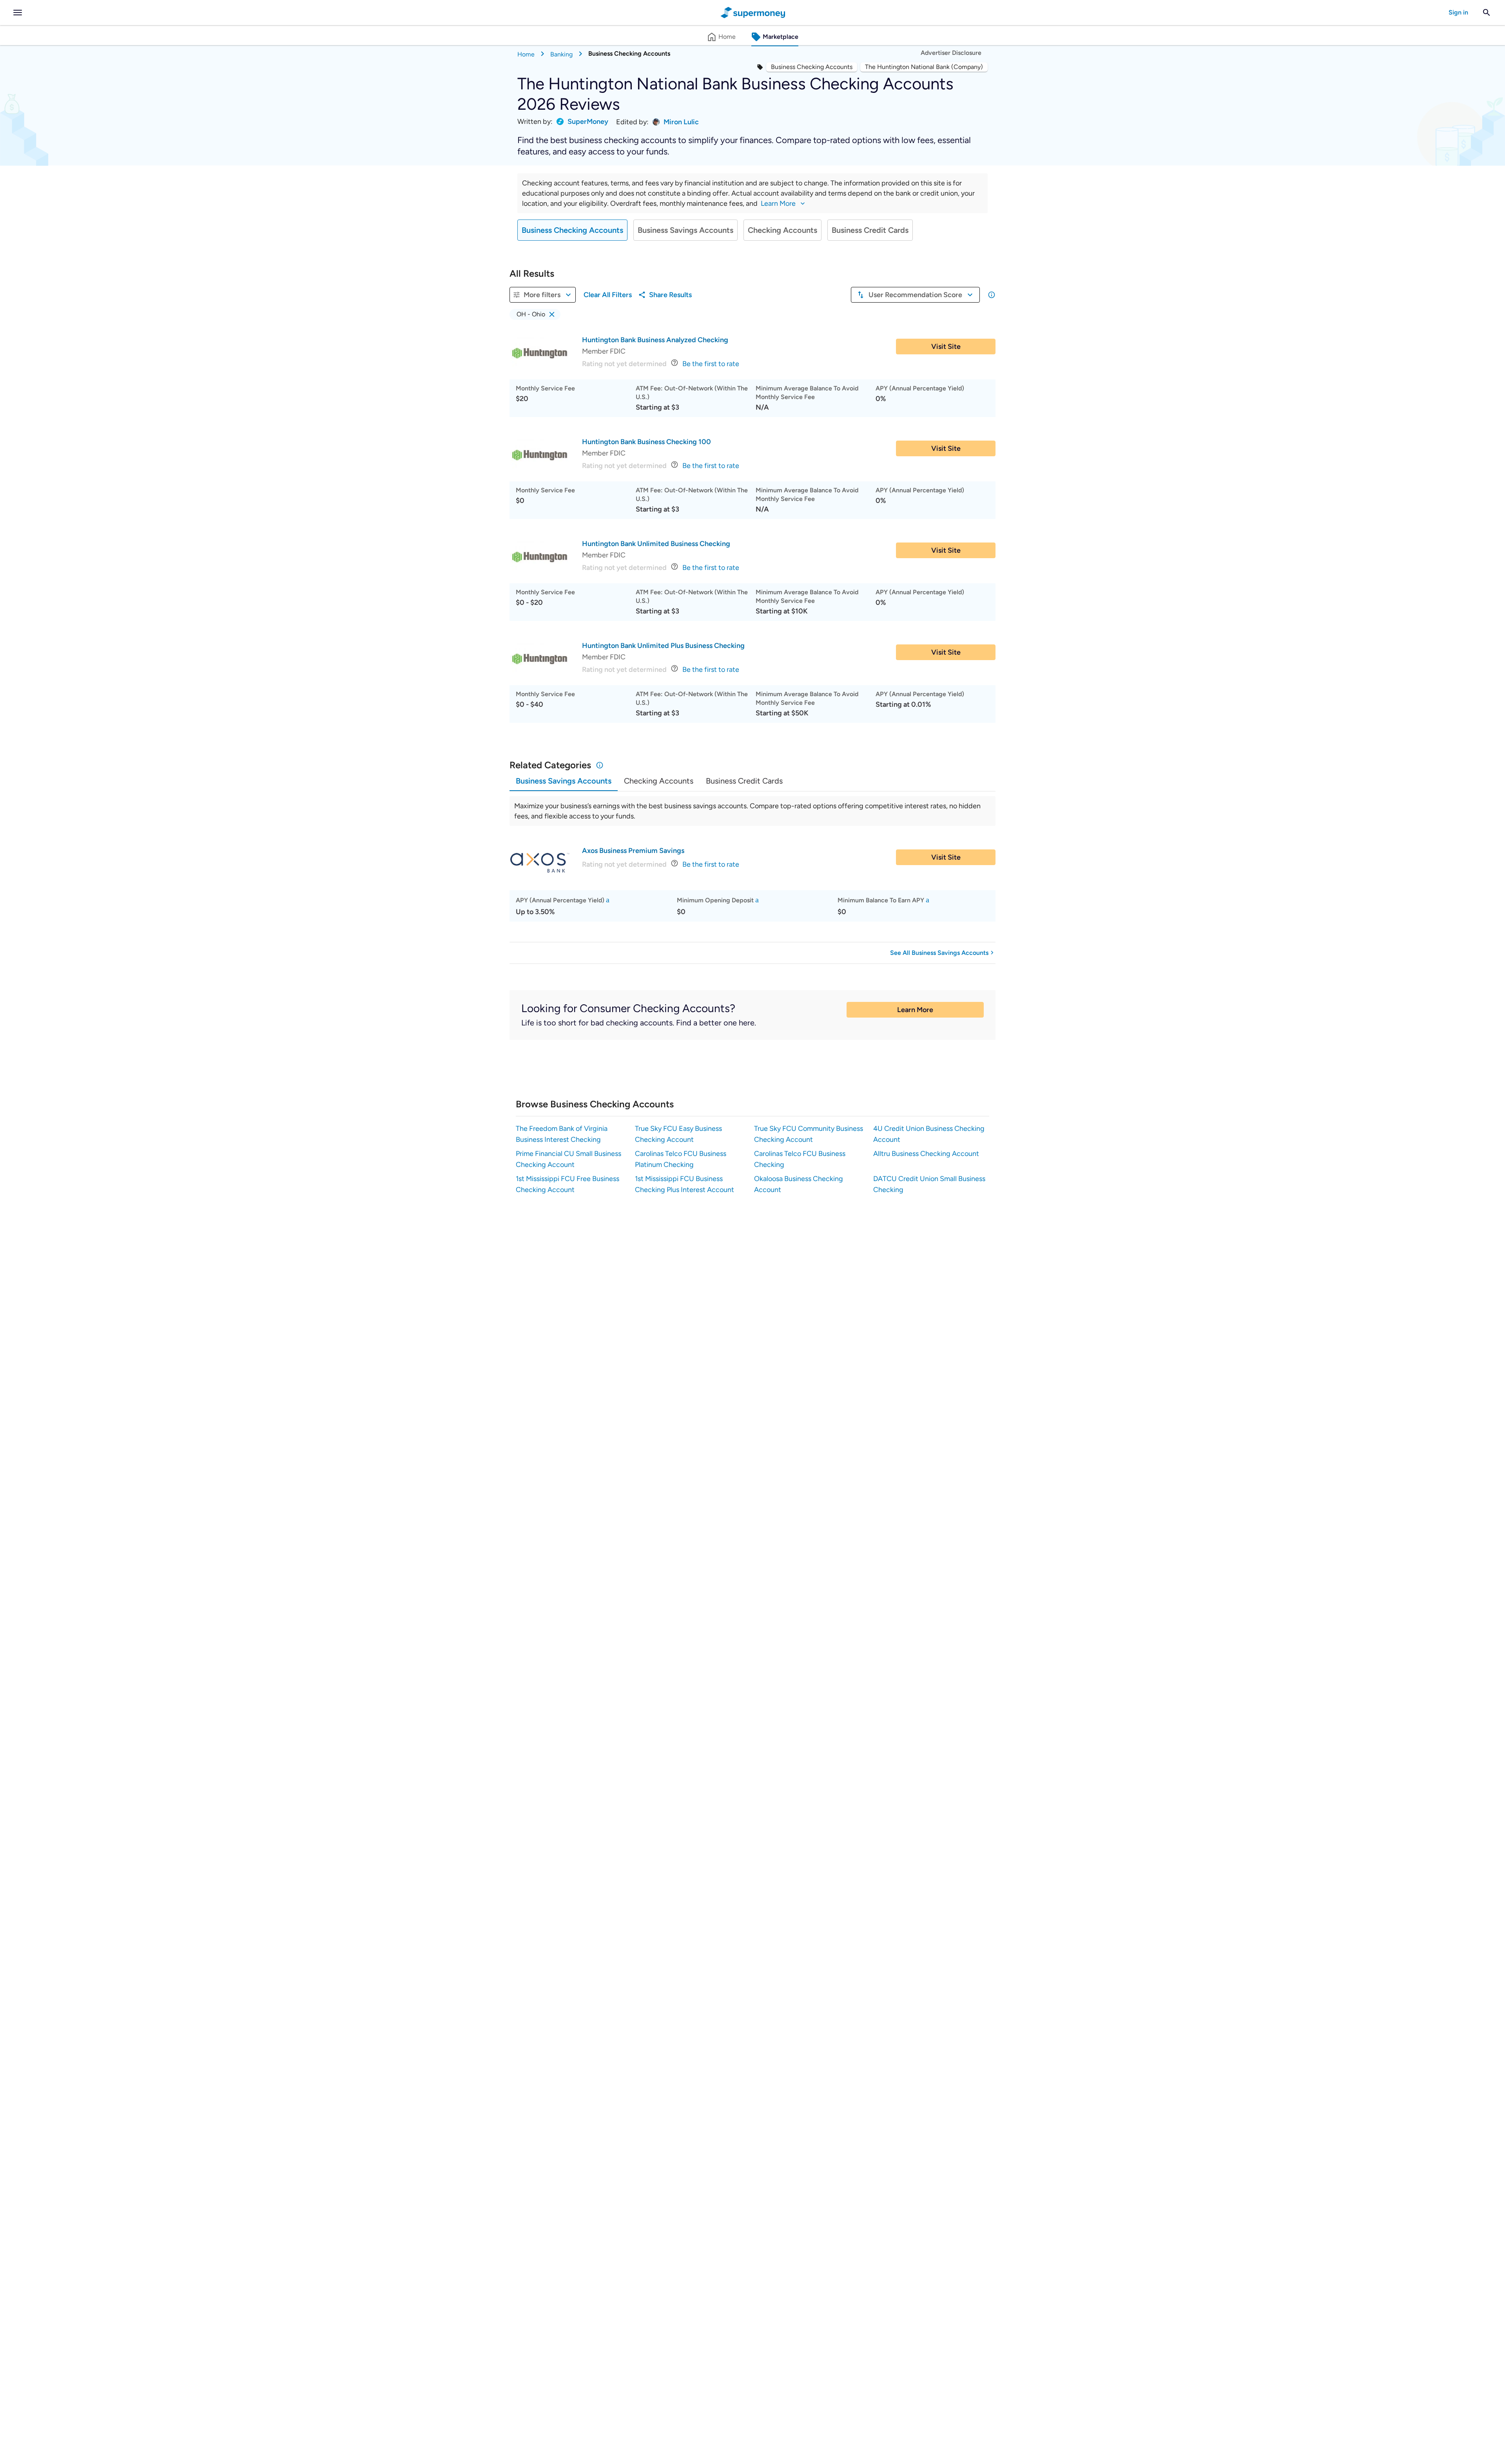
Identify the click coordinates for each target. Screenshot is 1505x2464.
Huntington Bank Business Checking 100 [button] (646, 442)
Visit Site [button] (946, 347)
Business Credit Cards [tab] (744, 781)
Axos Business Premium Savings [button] (633, 851)
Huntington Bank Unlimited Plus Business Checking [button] (663, 646)
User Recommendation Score (915, 295)
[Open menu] (18, 13)
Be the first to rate (711, 364)
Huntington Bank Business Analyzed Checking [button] (655, 340)
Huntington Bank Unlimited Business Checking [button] (656, 544)
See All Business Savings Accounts (939, 953)
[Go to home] (753, 13)
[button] (535, 314)
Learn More (915, 1010)
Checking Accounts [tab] (659, 781)
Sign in (1458, 12)
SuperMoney (588, 122)
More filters (542, 295)
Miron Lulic (681, 122)
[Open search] (1487, 13)
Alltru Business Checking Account (926, 1154)
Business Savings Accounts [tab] (564, 781)
